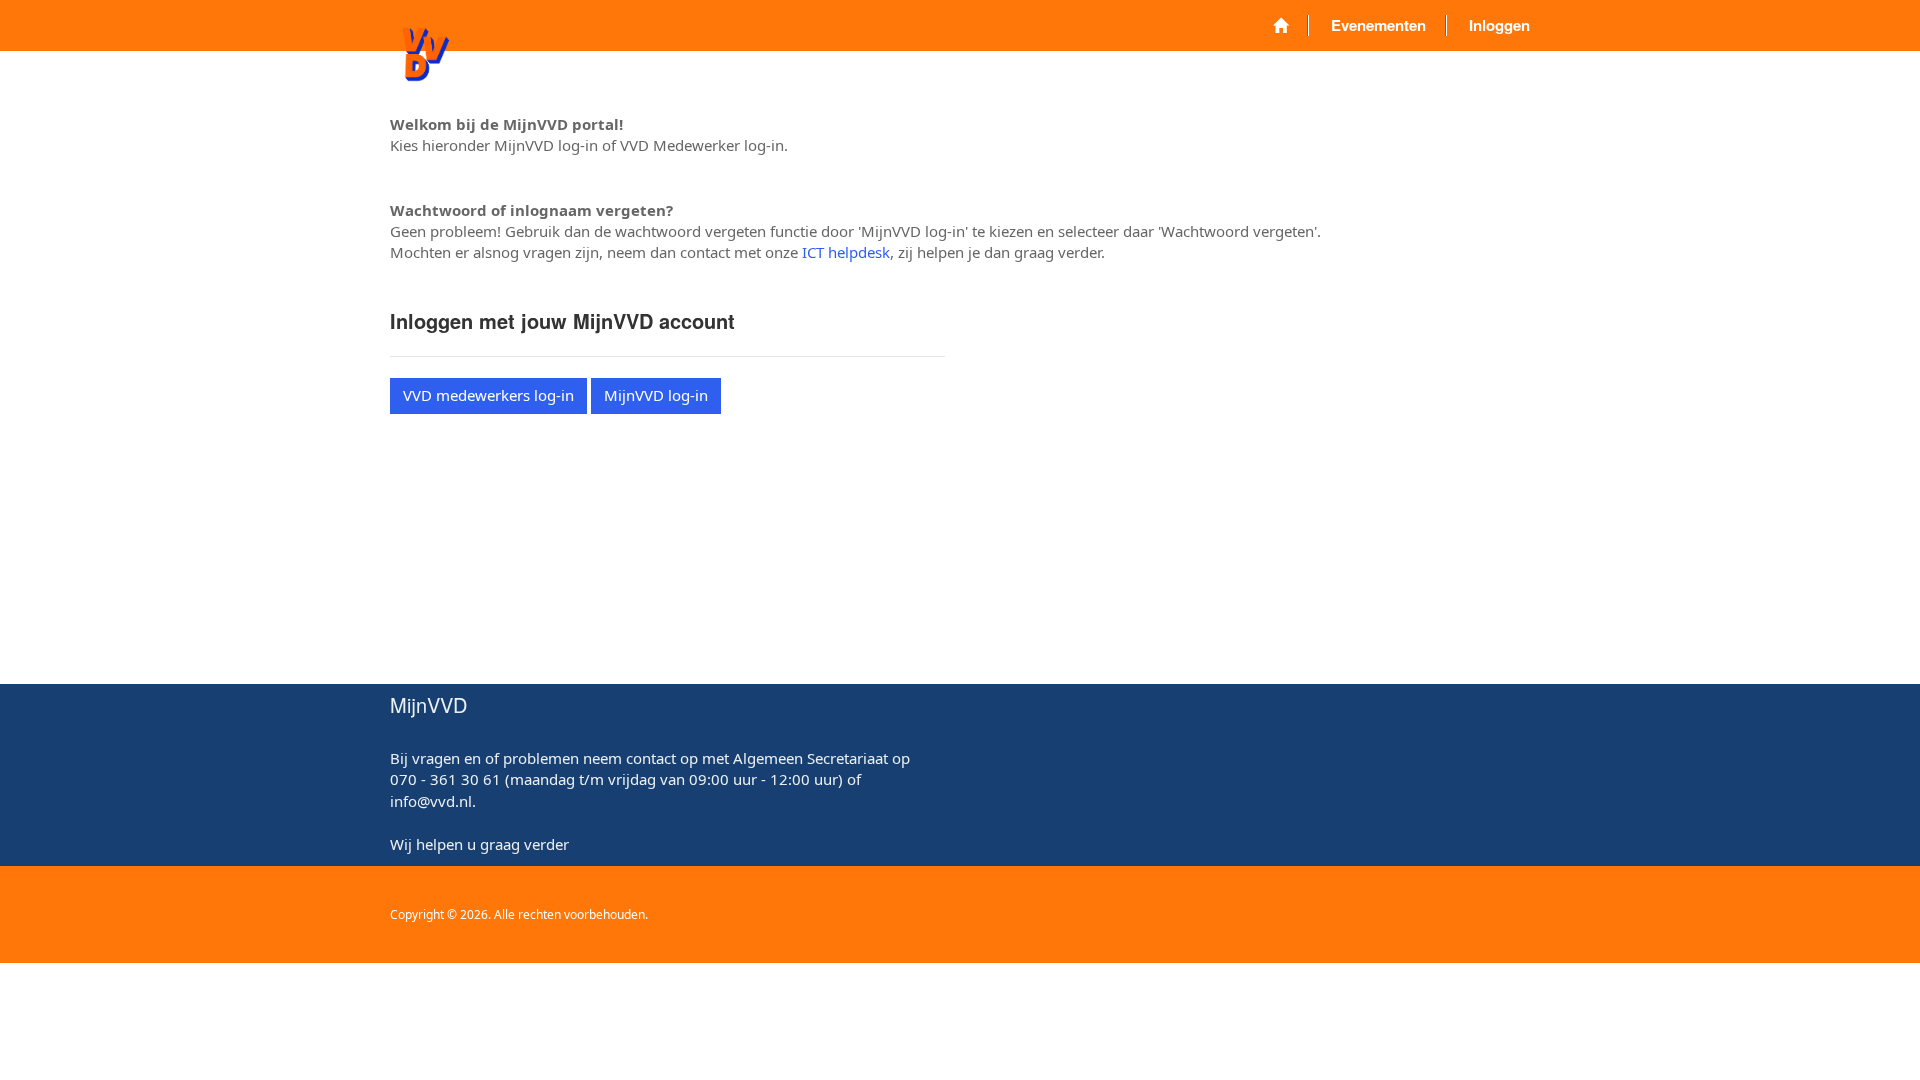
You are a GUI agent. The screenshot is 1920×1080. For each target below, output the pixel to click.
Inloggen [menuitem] (1499, 25)
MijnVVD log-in (656, 395)
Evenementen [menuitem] (1378, 25)
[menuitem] (1280, 25)
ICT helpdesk (846, 252)
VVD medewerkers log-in (488, 395)
